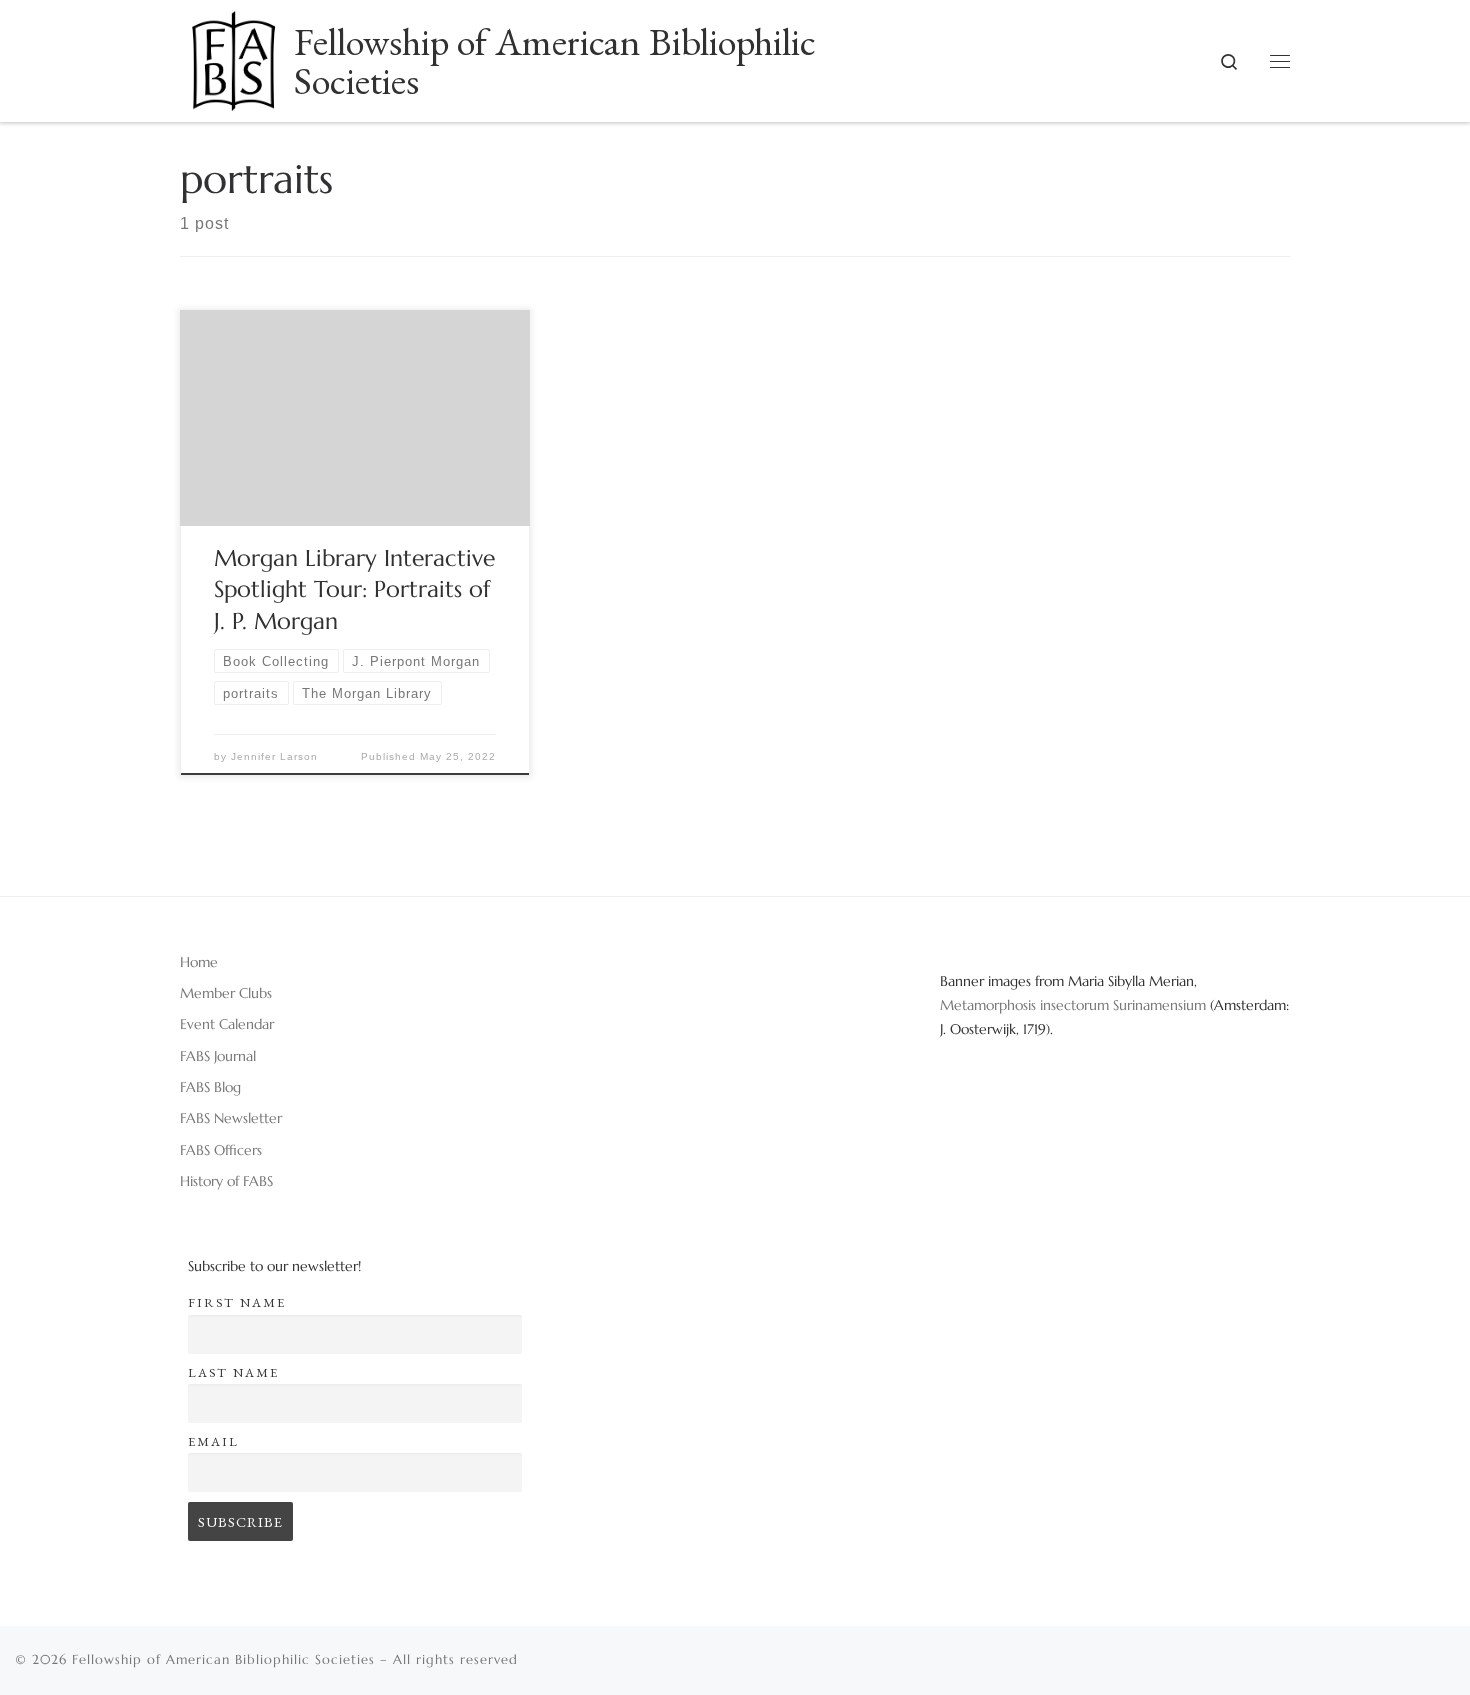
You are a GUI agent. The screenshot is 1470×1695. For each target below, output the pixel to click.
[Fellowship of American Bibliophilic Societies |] (233, 54)
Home (199, 962)
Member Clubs (226, 993)
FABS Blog (210, 1087)
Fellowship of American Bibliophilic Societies (223, 1659)
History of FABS (226, 1181)
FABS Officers (221, 1150)
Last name (233, 1372)
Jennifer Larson (274, 756)
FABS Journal (218, 1056)
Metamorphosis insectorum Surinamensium (1075, 1005)
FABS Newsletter (231, 1118)
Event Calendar (227, 1024)
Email (213, 1441)
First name (237, 1302)
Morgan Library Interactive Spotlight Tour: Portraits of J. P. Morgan (354, 590)
